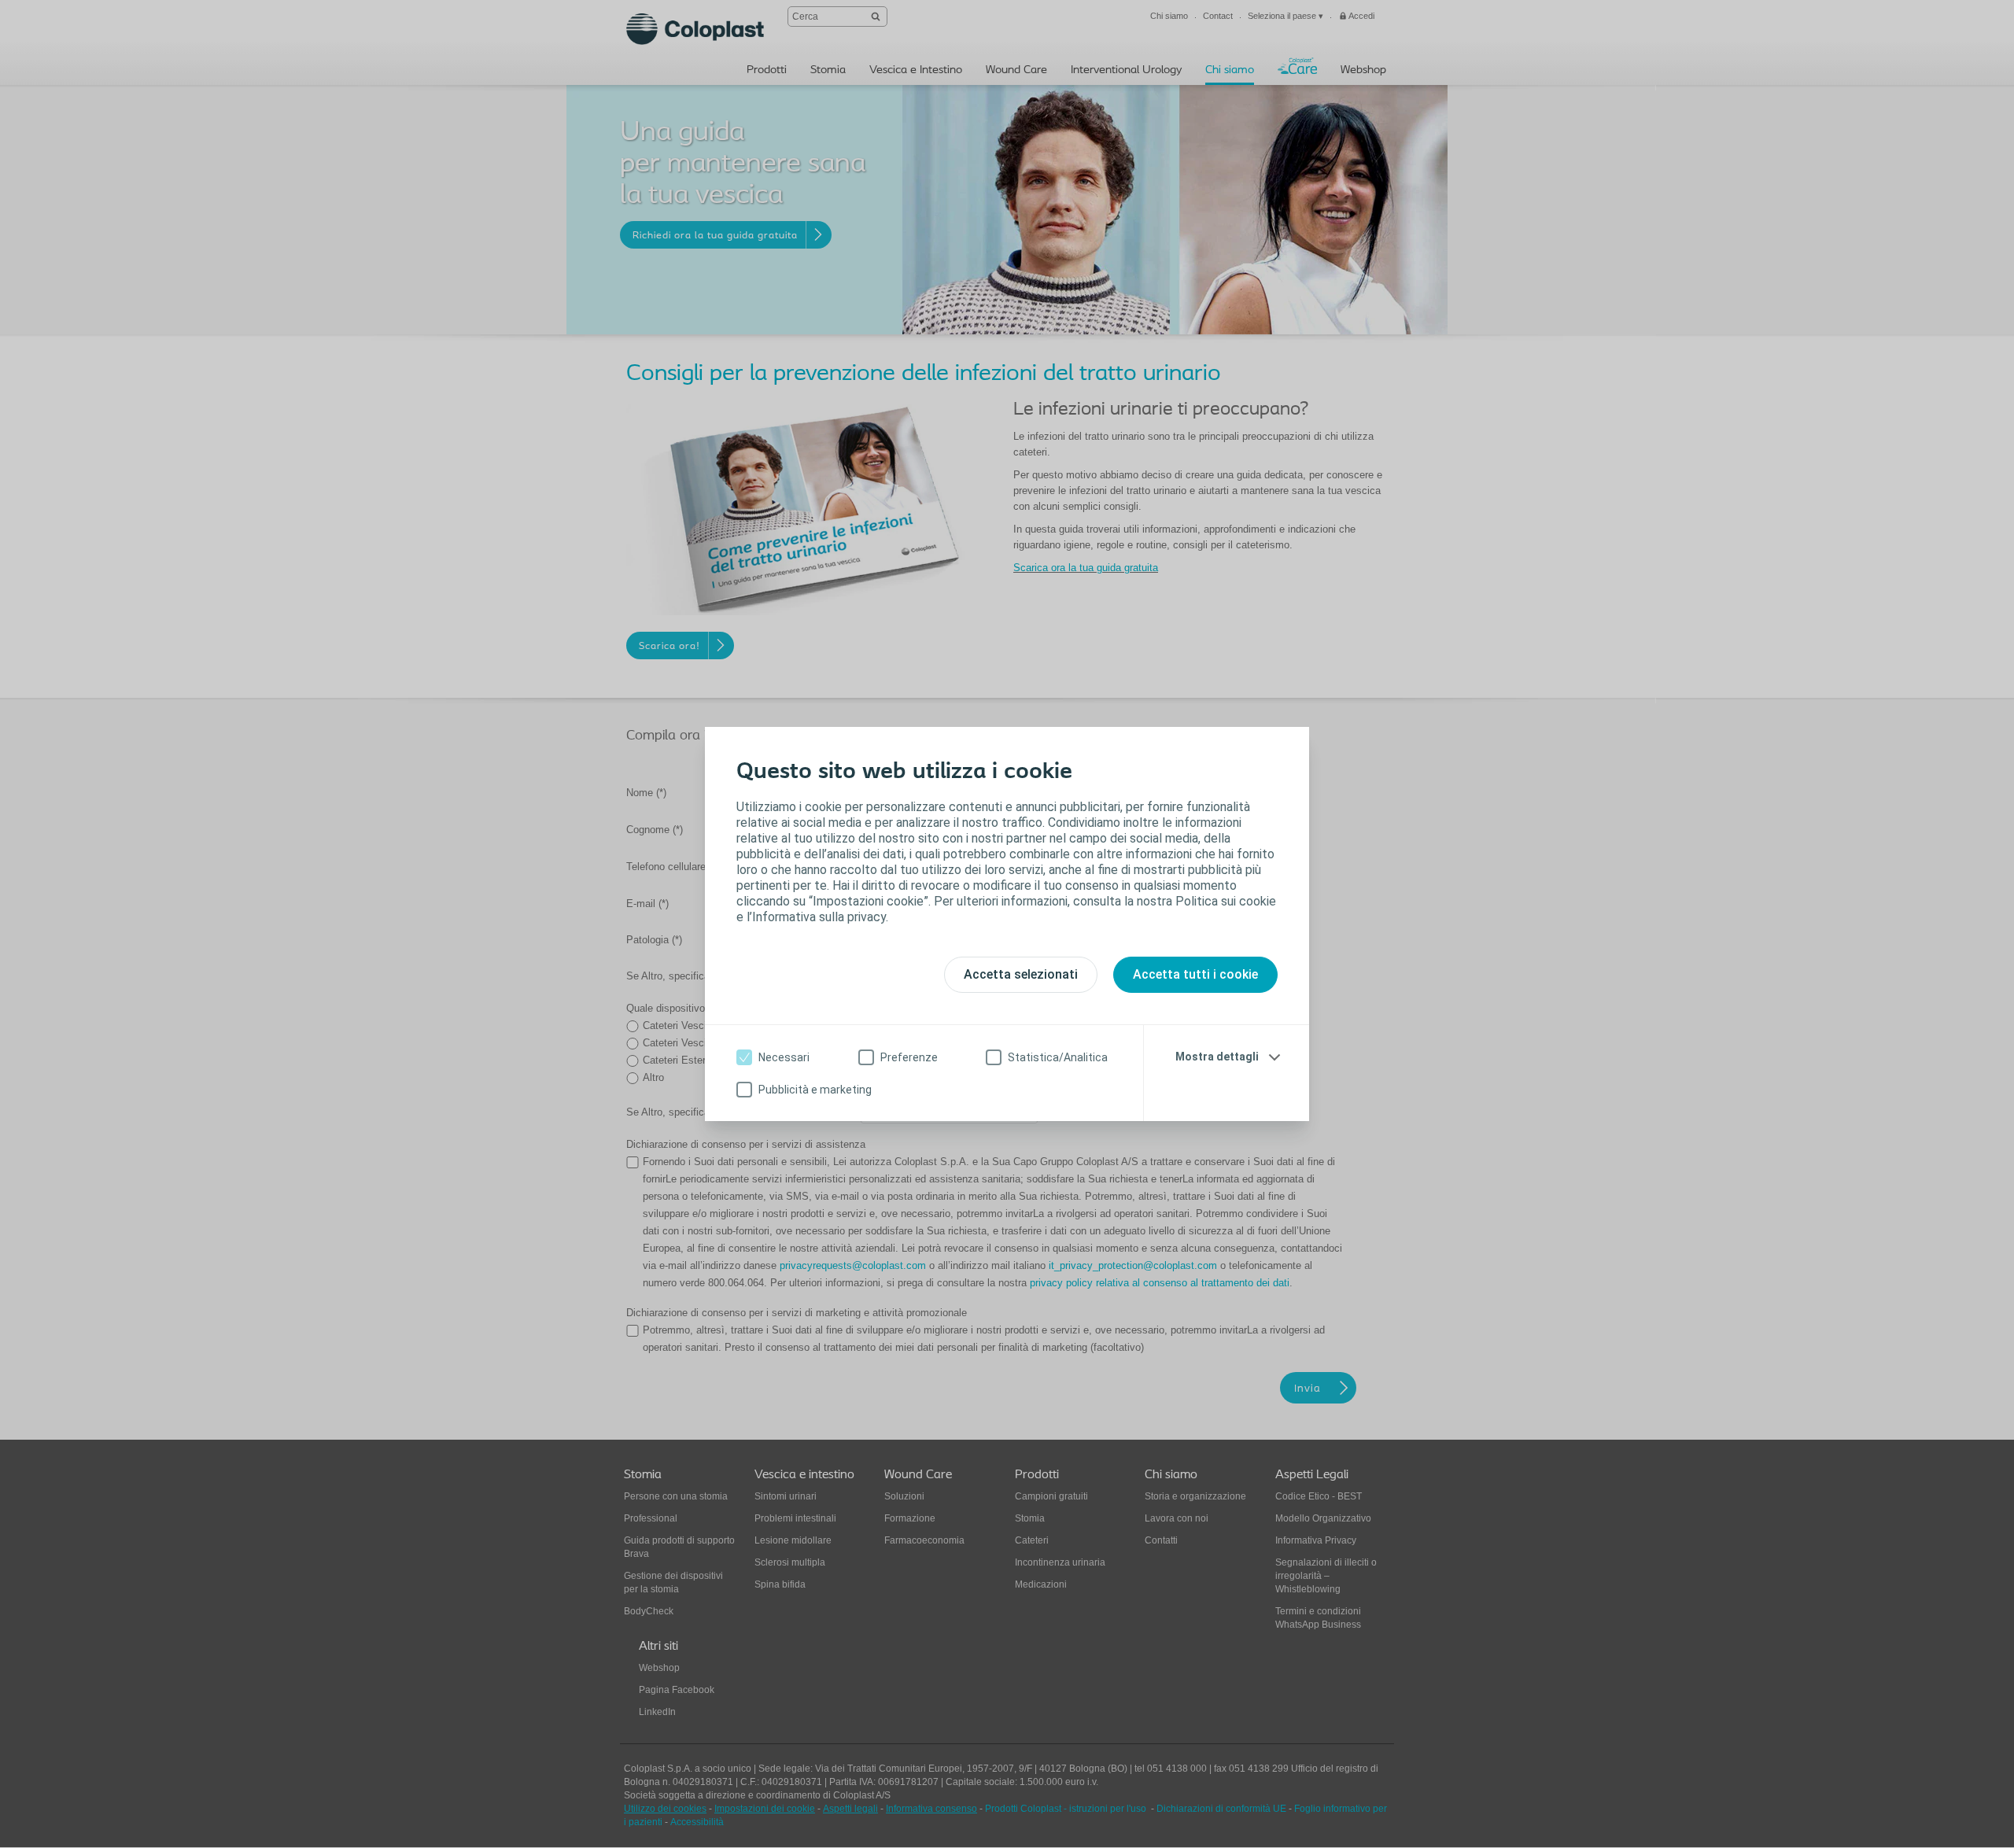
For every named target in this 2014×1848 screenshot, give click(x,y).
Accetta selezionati (1021, 974)
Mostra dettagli (1217, 1057)
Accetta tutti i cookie (1195, 974)
